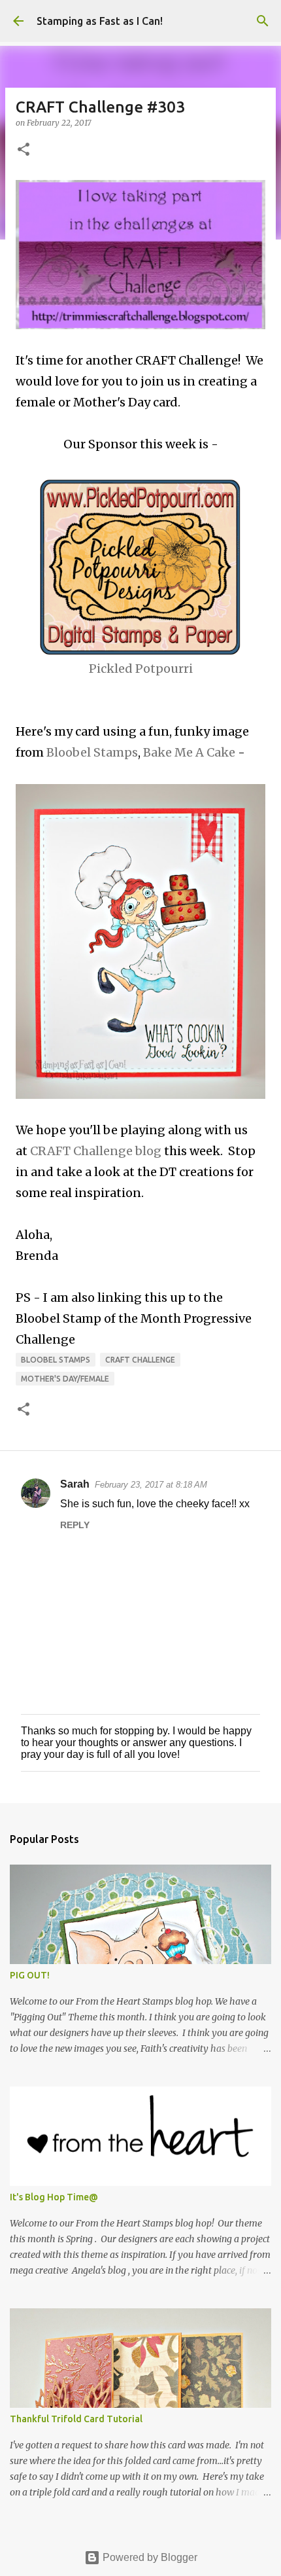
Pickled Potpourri (141, 669)
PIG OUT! (30, 1975)
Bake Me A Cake (189, 752)
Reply (75, 1525)
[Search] (263, 21)
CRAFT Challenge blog (96, 1151)
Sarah (75, 1484)
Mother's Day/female (65, 1379)
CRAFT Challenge (140, 1360)
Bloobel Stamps (92, 752)
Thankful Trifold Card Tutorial (76, 2419)
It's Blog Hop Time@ (54, 2197)
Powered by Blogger (149, 2557)
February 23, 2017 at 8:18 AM (151, 1485)
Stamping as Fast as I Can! (100, 21)
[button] (24, 150)
